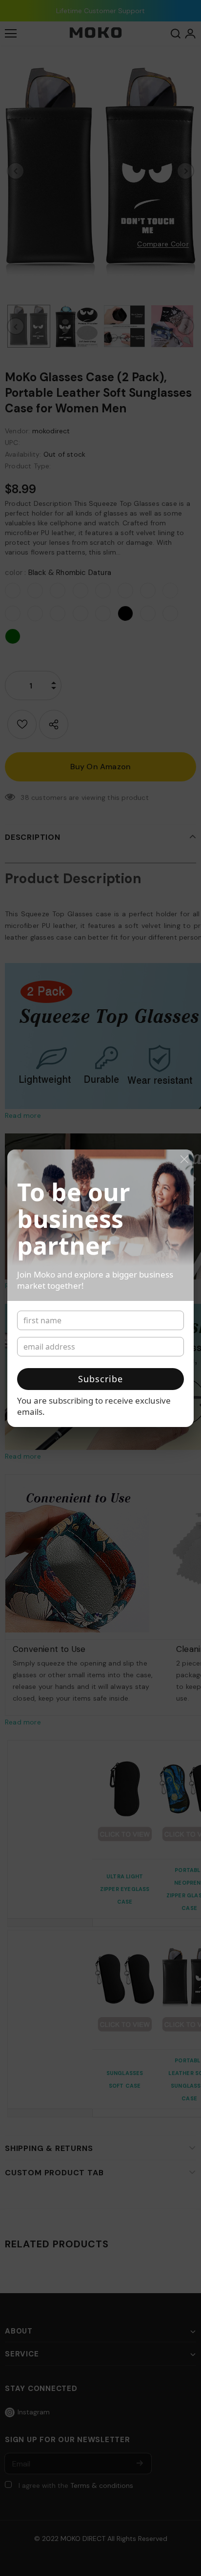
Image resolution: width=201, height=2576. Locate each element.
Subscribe (100, 1379)
